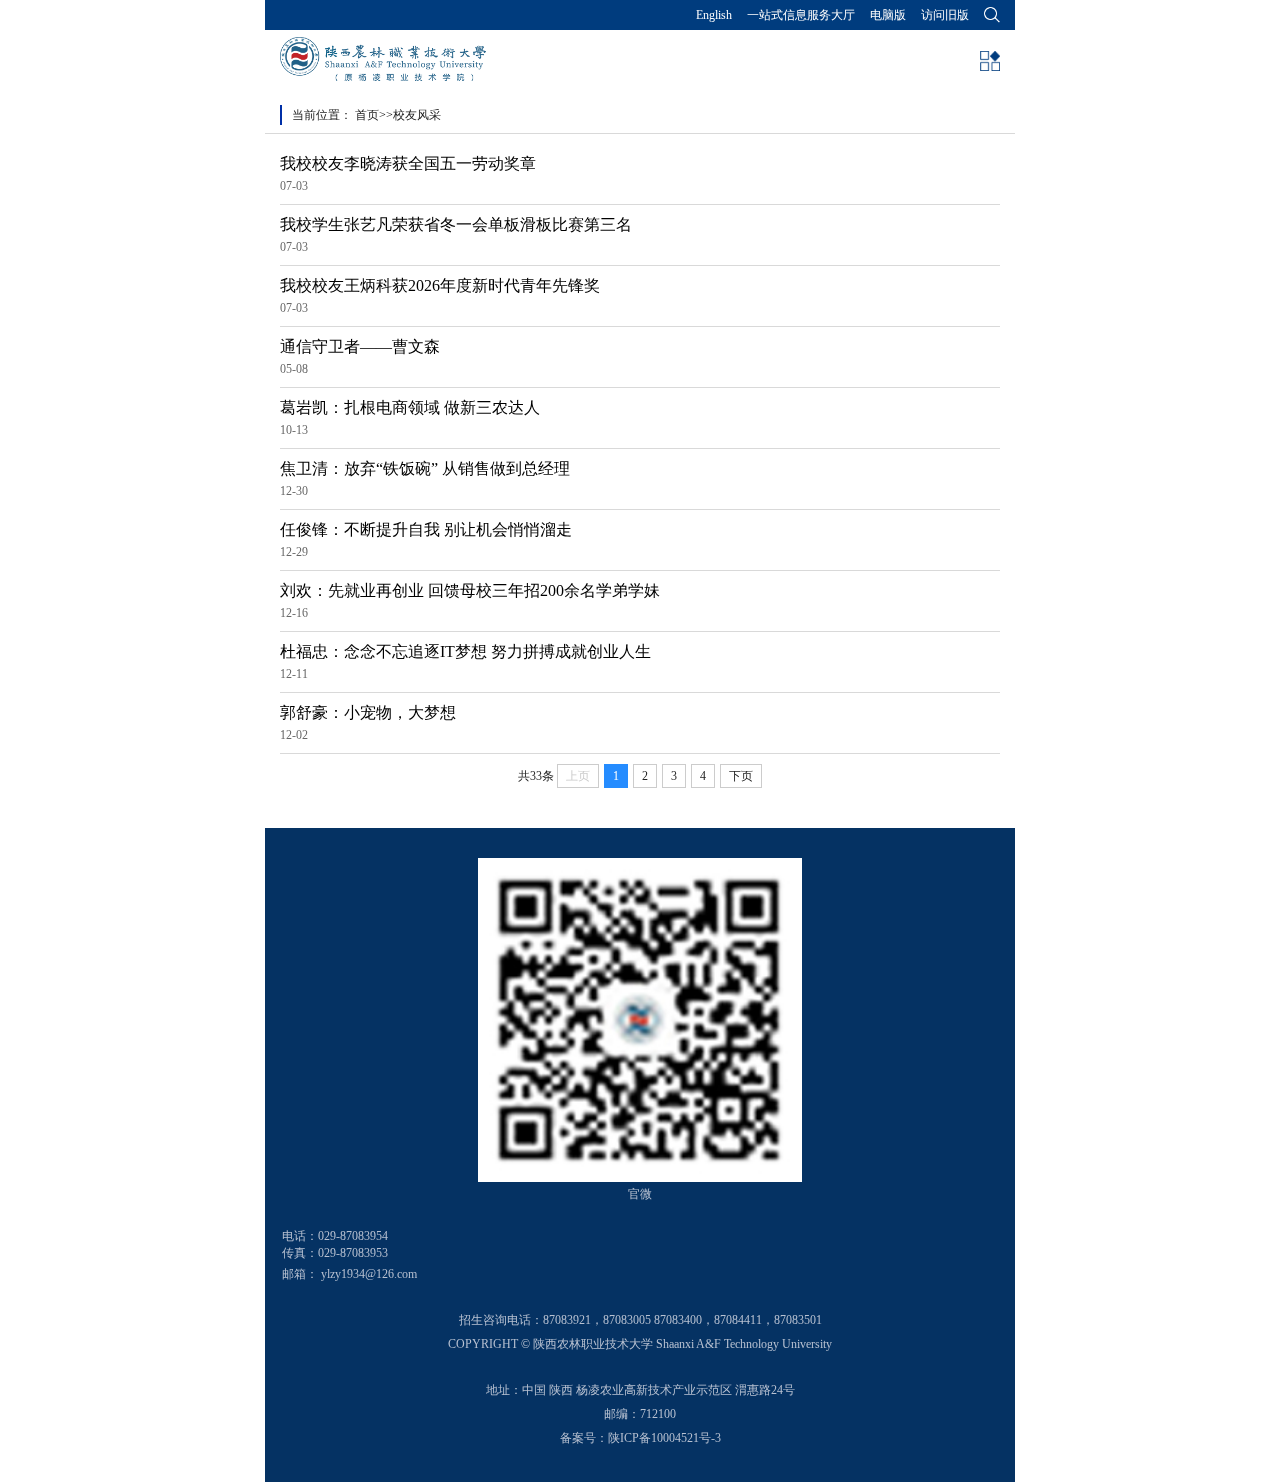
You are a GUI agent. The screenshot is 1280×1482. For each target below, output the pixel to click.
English (714, 15)
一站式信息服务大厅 (801, 15)
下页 (741, 776)
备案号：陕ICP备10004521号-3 (640, 1438)
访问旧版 (945, 15)
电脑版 (888, 15)
